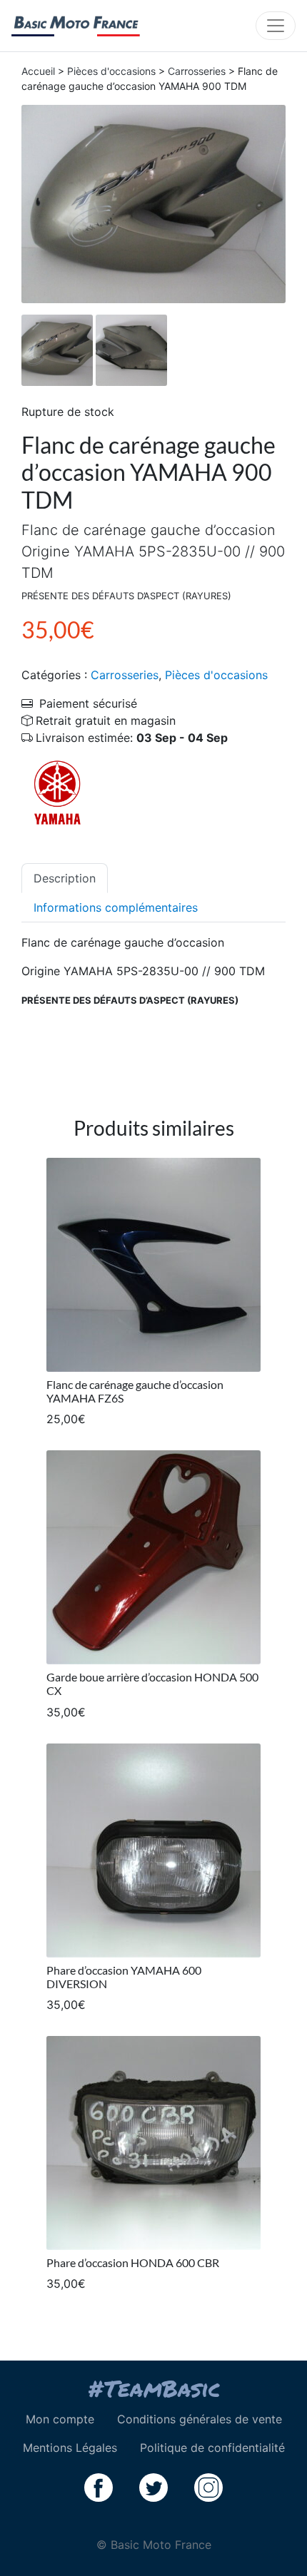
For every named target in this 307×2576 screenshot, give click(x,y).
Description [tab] (65, 878)
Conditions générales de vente (200, 2419)
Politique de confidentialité (212, 2448)
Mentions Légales (70, 2448)
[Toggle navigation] (276, 26)
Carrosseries (197, 71)
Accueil (38, 71)
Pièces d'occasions (111, 71)
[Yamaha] (57, 793)
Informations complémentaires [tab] (116, 907)
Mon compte (60, 2419)
